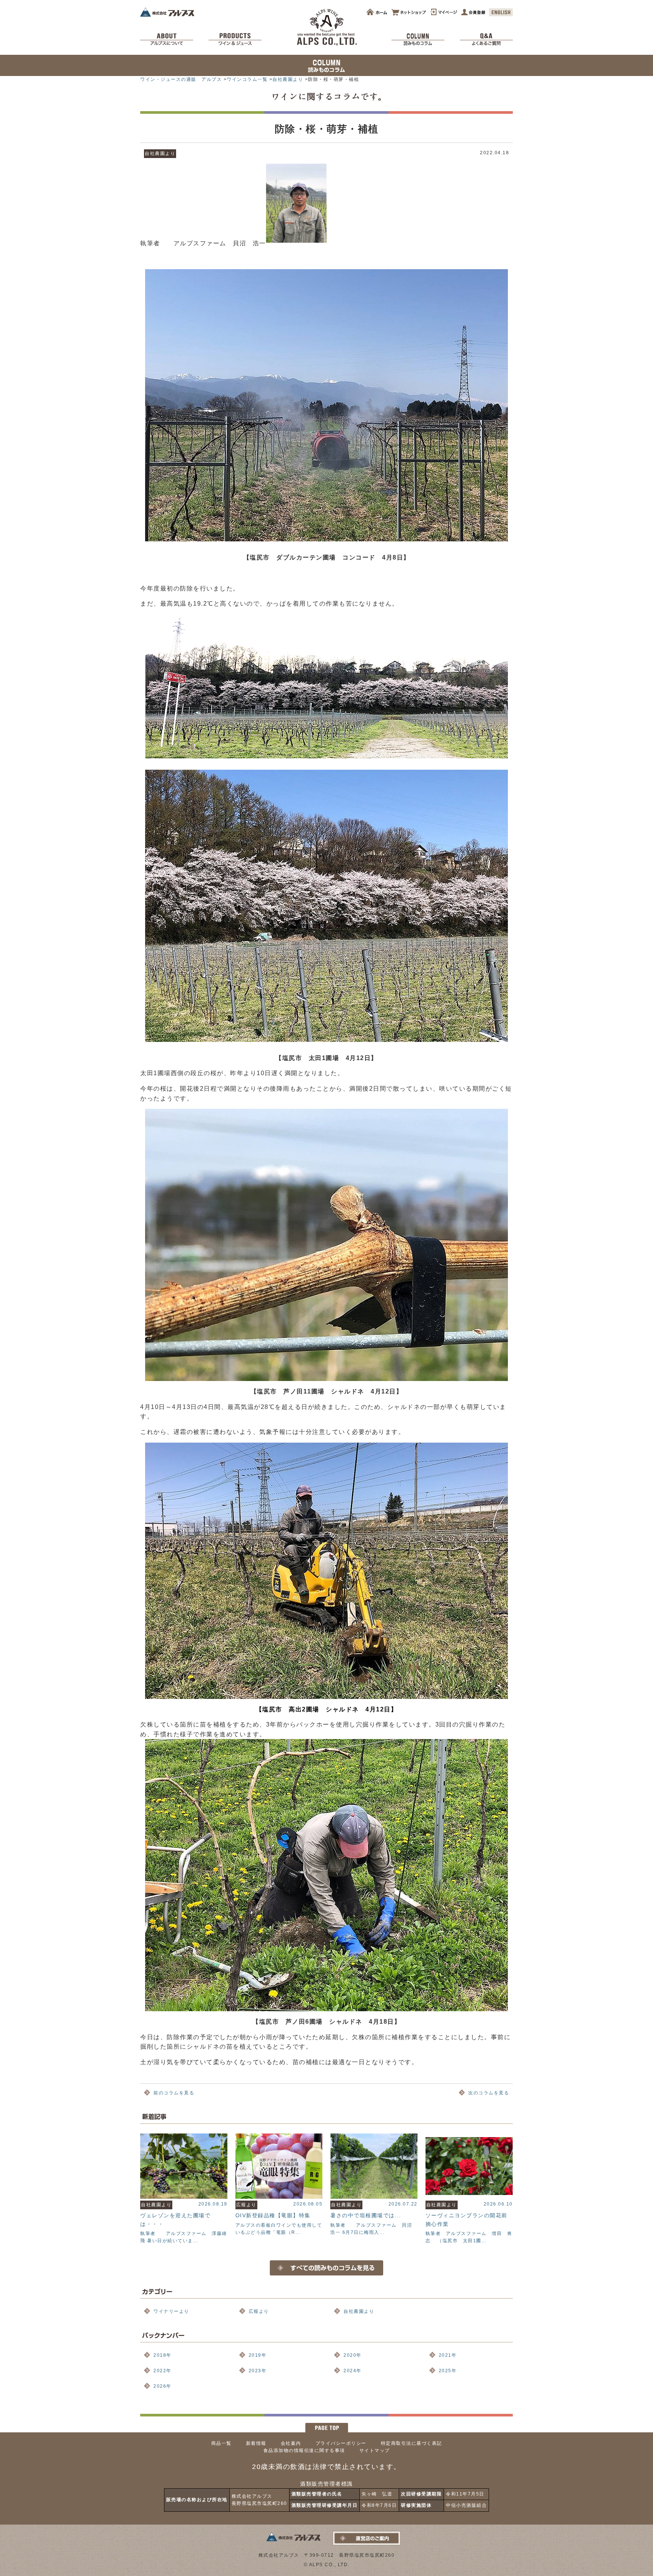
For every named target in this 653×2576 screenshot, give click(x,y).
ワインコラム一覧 (247, 79)
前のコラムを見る (174, 2093)
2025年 (448, 2371)
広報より (259, 2311)
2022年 (162, 2371)
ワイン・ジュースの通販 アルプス (181, 79)
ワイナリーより (171, 2311)
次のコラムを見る (489, 2093)
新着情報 (256, 2443)
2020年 (353, 2355)
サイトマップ (375, 2450)
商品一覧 (221, 2443)
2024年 (353, 2371)
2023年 (258, 2371)
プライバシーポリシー (341, 2443)
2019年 (258, 2355)
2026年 (162, 2386)
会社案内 (291, 2443)
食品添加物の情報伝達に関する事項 (304, 2450)
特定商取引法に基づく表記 (412, 2443)
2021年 (448, 2355)
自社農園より (288, 79)
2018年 (162, 2355)
